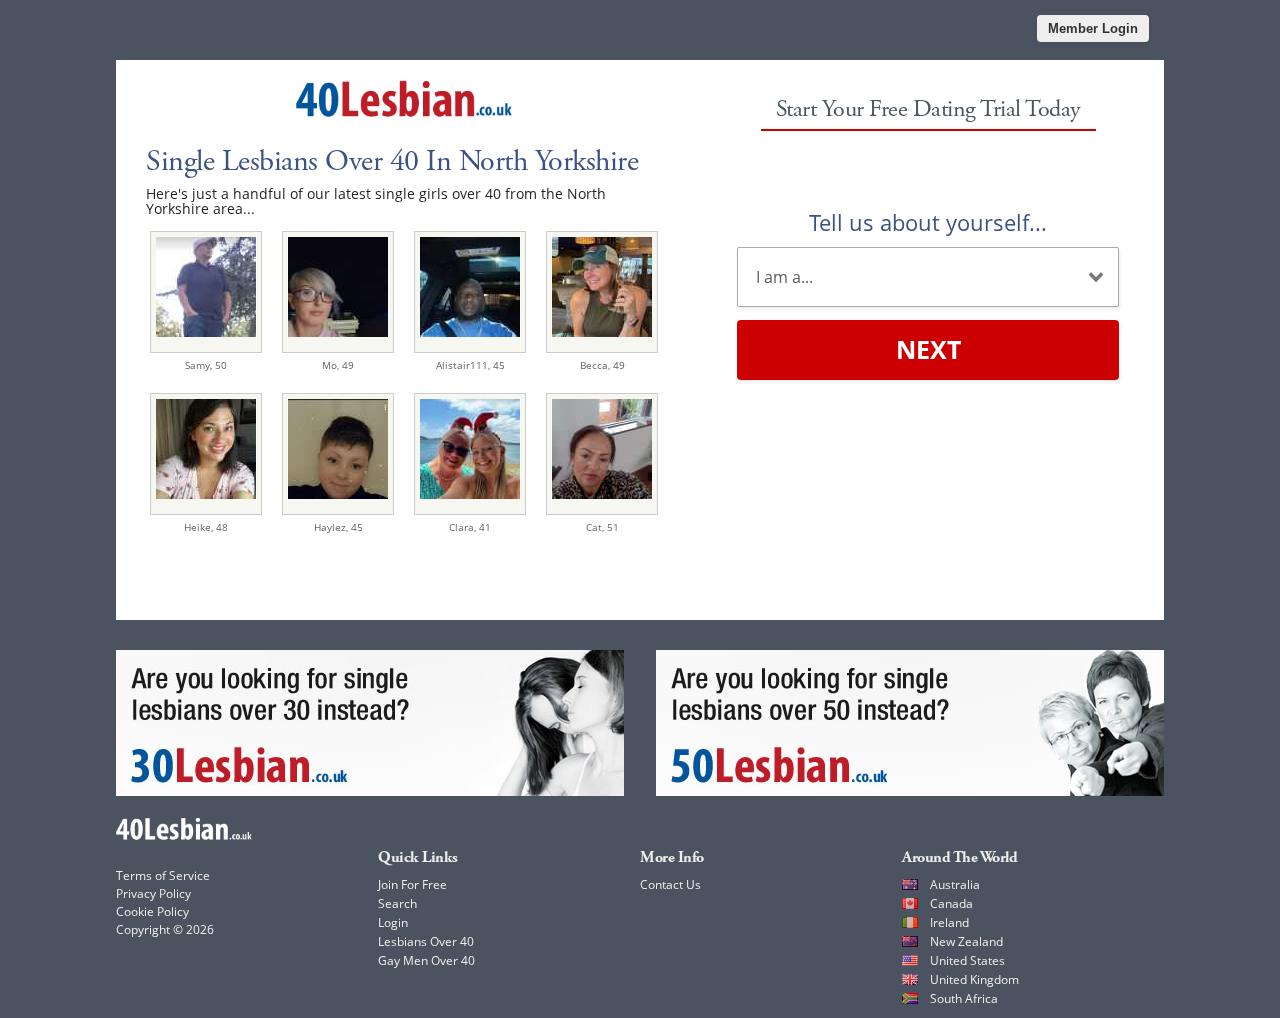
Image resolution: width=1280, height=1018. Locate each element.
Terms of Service (163, 875)
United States (967, 960)
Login (393, 922)
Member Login (1093, 28)
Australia (955, 884)
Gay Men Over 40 (426, 960)
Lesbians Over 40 (426, 941)
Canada (951, 903)
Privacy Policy (153, 893)
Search (397, 903)
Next (928, 349)
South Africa (964, 998)
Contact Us (670, 884)
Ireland (949, 922)
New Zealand (966, 941)
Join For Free (412, 884)
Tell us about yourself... (928, 222)
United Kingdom (974, 979)
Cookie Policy (152, 911)
